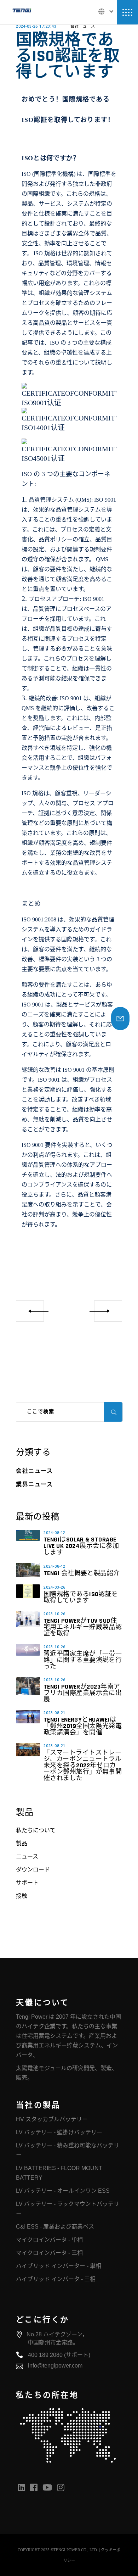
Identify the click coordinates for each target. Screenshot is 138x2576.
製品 (22, 1843)
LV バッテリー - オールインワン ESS (63, 2191)
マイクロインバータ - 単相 (49, 2240)
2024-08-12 (54, 1533)
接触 (22, 1896)
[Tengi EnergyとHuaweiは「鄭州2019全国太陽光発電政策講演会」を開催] (28, 1717)
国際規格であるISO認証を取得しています (81, 1597)
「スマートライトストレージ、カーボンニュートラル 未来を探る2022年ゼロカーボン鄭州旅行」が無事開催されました (83, 1765)
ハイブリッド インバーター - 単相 (59, 2266)
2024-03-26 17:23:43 (36, 26)
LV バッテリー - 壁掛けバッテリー (59, 2132)
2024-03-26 (54, 1587)
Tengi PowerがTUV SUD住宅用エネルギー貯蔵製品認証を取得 (83, 1627)
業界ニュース (34, 1485)
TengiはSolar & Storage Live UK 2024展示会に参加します (81, 1546)
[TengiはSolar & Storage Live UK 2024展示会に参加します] (28, 1535)
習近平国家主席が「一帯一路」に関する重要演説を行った (83, 1660)
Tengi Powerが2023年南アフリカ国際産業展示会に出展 (83, 1693)
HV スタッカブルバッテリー (52, 2119)
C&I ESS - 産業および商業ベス (55, 2227)
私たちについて (36, 1830)
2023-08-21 (54, 1713)
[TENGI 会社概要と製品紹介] (28, 1570)
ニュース (27, 1856)
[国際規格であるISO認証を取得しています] (28, 1591)
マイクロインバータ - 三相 (49, 2253)
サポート (27, 1883)
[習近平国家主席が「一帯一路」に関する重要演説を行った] (28, 1650)
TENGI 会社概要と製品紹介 (82, 1573)
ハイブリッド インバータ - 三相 (56, 2279)
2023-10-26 (54, 1614)
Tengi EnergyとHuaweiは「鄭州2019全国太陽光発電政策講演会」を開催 (83, 1726)
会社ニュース (83, 26)
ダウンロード (33, 1870)
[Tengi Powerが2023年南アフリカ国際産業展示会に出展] (28, 1686)
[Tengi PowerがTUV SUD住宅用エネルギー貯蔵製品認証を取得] (28, 1619)
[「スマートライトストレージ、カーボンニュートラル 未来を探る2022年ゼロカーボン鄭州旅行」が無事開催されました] (28, 1750)
